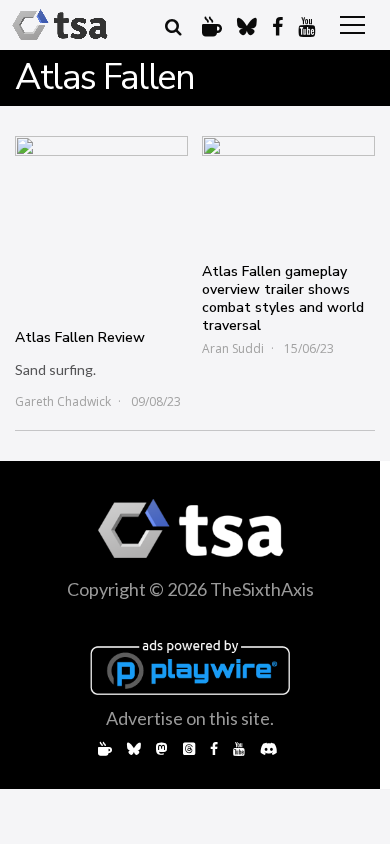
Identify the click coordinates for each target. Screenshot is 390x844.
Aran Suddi (233, 348)
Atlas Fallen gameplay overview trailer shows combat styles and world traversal (283, 298)
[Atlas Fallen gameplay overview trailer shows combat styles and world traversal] (288, 189)
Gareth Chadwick (63, 401)
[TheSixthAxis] (60, 25)
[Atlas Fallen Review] (101, 222)
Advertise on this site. (190, 718)
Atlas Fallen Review (80, 337)
